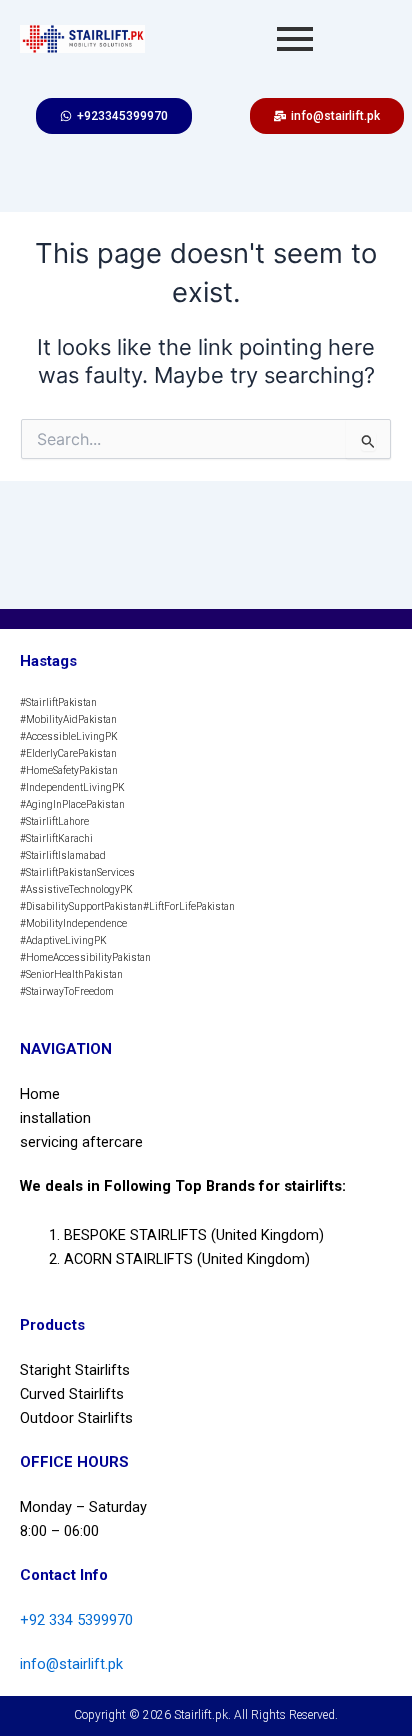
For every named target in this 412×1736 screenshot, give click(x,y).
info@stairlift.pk (71, 1664)
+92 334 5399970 (76, 1620)
